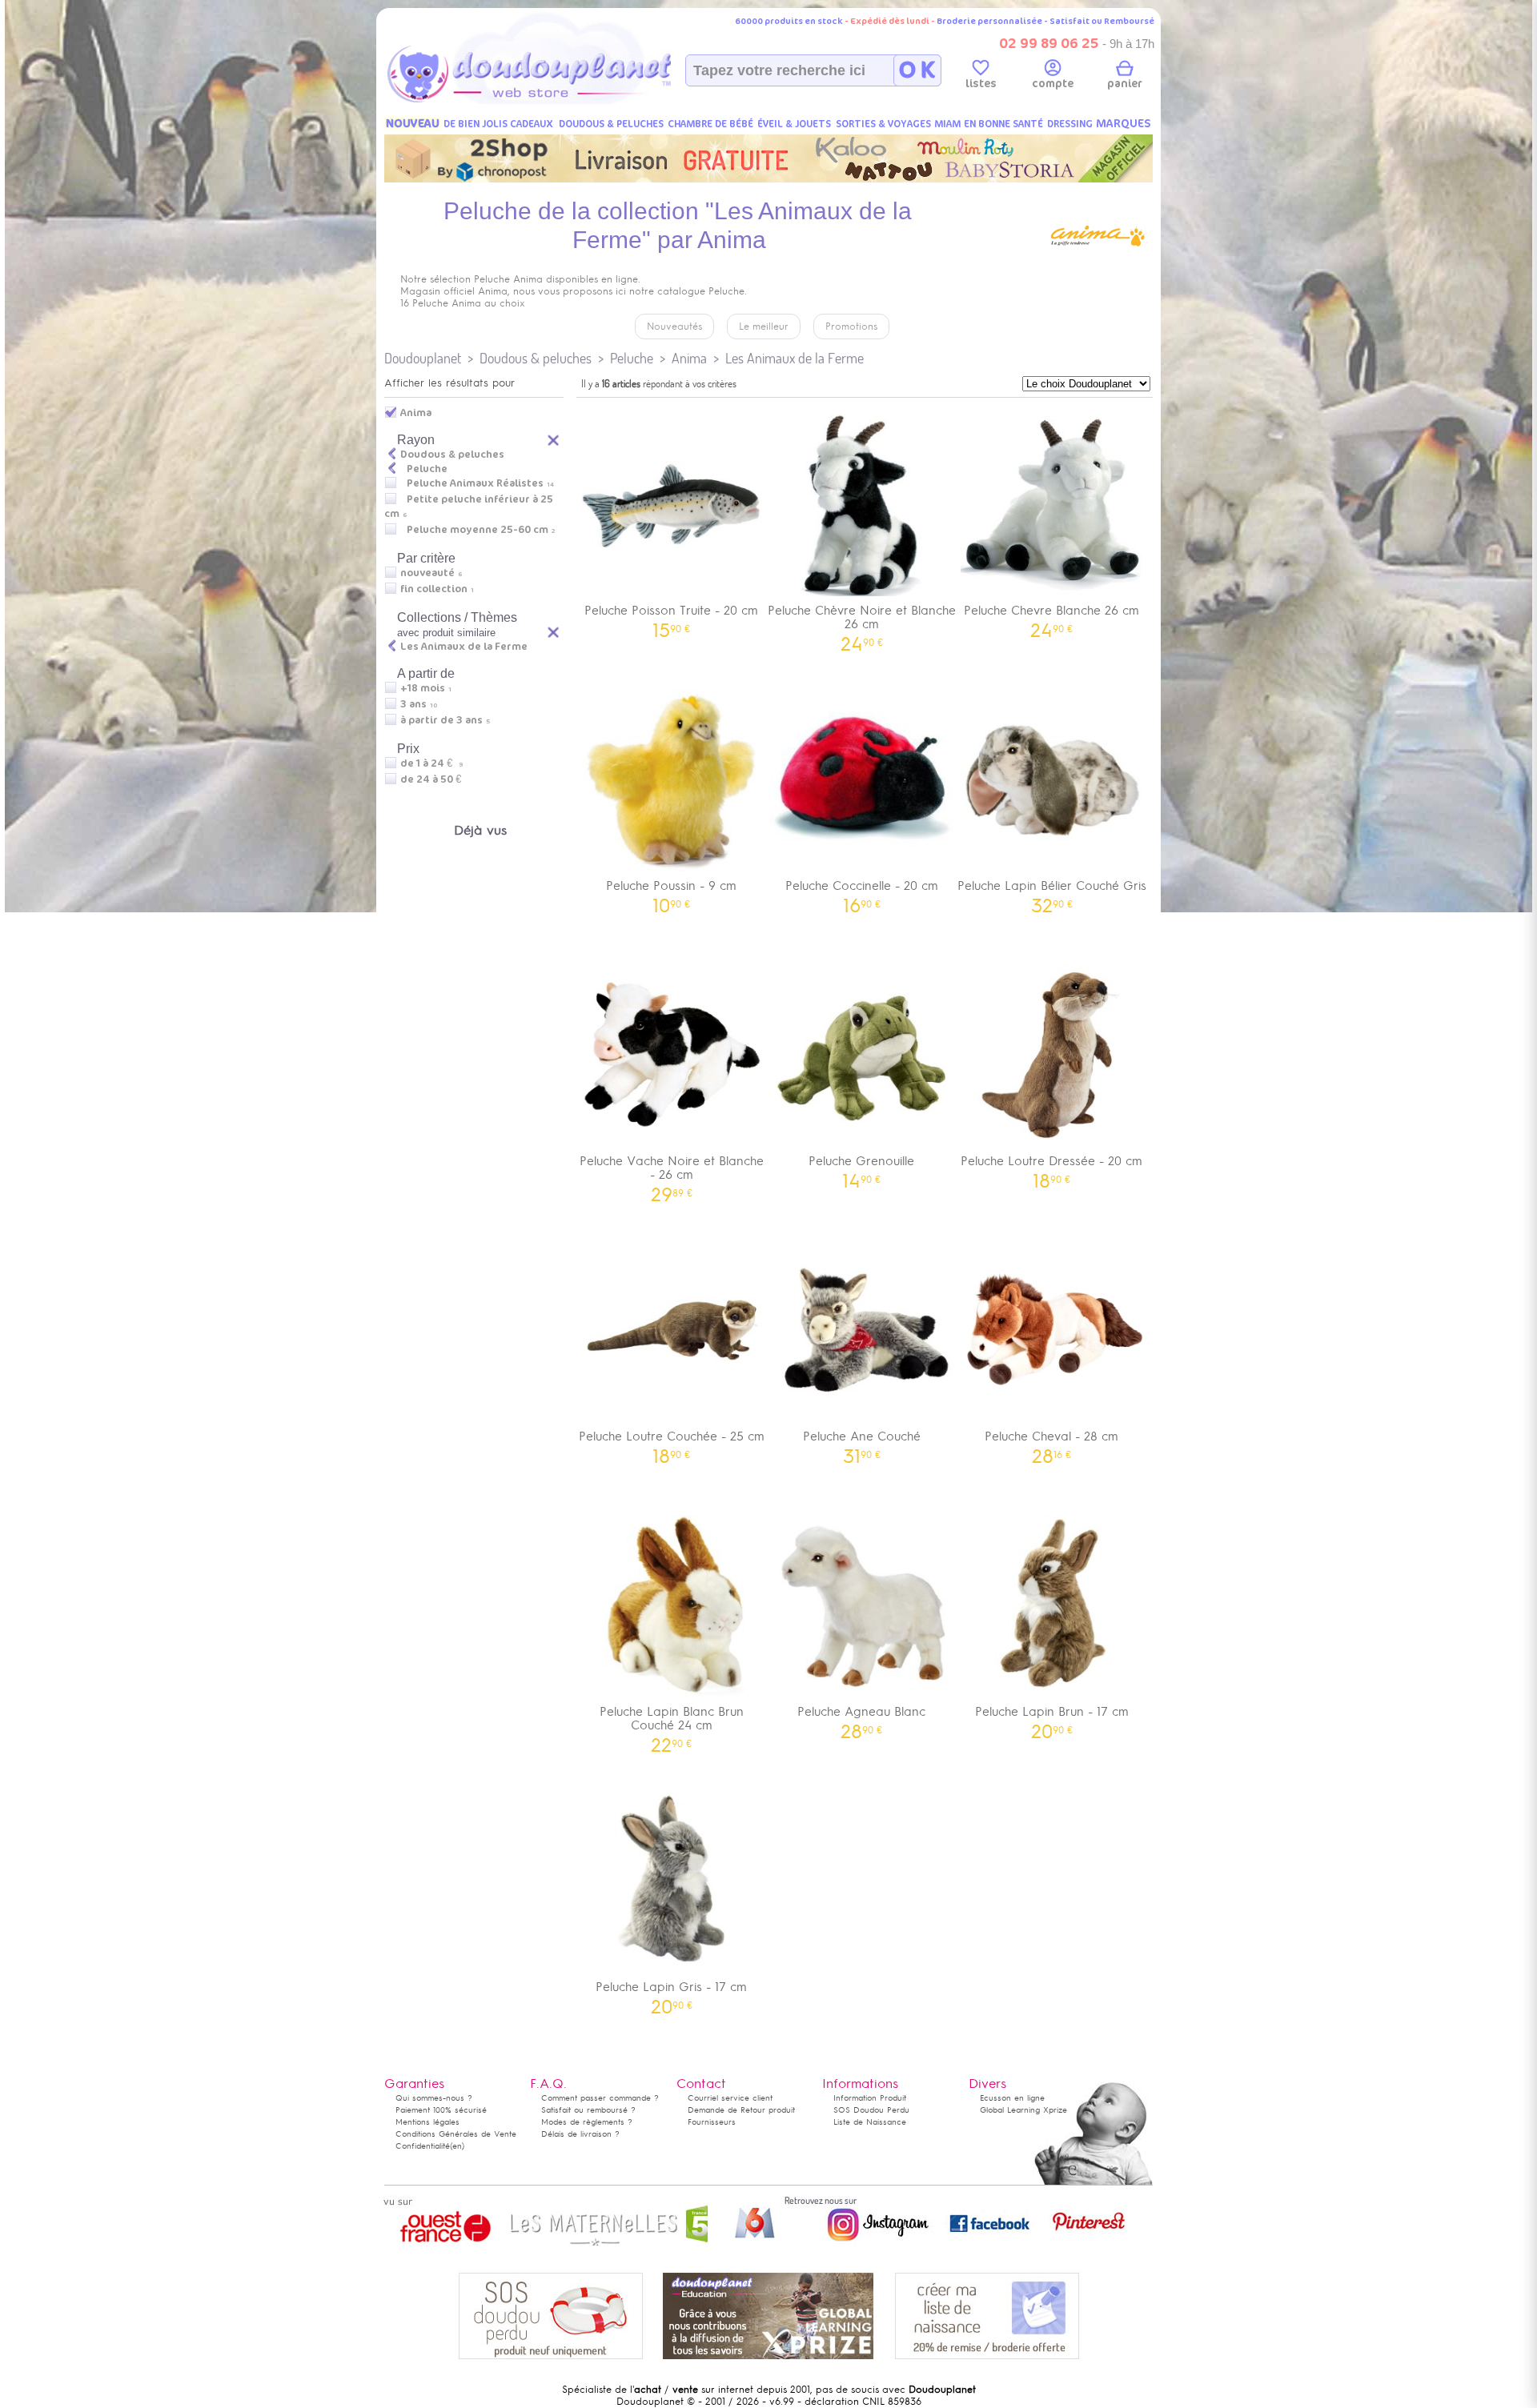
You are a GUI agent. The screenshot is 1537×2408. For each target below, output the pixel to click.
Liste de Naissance (870, 2122)
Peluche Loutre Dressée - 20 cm (1051, 1166)
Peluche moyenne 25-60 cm (478, 530)
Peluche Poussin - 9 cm (671, 891)
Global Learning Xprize (1023, 2110)
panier (1125, 84)
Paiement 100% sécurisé (441, 2110)
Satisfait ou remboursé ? (588, 2110)
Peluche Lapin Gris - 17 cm (671, 1992)
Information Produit (870, 2098)
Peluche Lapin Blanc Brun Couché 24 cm (672, 1724)
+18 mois (423, 688)
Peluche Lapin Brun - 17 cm (1052, 1717)
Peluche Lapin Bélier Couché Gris (1052, 891)
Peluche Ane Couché (862, 1442)
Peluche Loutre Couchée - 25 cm (672, 1442)
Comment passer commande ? (600, 2098)
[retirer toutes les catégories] (554, 439)
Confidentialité (423, 2146)
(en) (457, 2146)
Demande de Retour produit (741, 2110)
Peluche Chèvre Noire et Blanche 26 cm (862, 623)
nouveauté (427, 573)
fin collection (434, 589)
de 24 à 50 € (435, 779)
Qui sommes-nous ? (434, 2098)
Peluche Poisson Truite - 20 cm (671, 616)
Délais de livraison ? (580, 2134)
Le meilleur (764, 327)
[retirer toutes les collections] (554, 631)
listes (981, 84)
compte (1053, 84)
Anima (689, 358)
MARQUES (1124, 124)
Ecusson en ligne (1012, 2098)
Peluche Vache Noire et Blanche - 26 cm (672, 1173)
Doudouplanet (423, 358)
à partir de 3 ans (441, 720)
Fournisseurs (712, 2122)
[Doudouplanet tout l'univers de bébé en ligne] (561, 101)
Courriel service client (730, 2098)
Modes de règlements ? (587, 2122)
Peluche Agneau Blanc (861, 1717)
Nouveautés (674, 327)
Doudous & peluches (536, 358)
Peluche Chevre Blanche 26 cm (1051, 616)
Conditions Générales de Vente (456, 2134)
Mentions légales (427, 2122)
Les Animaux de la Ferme (795, 358)
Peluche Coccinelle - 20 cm (862, 891)
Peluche (632, 358)
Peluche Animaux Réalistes (475, 483)
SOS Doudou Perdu (871, 2110)
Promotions (851, 327)
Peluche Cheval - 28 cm (1051, 1442)
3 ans (413, 704)
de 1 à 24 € (431, 763)
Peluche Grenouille (861, 1166)
